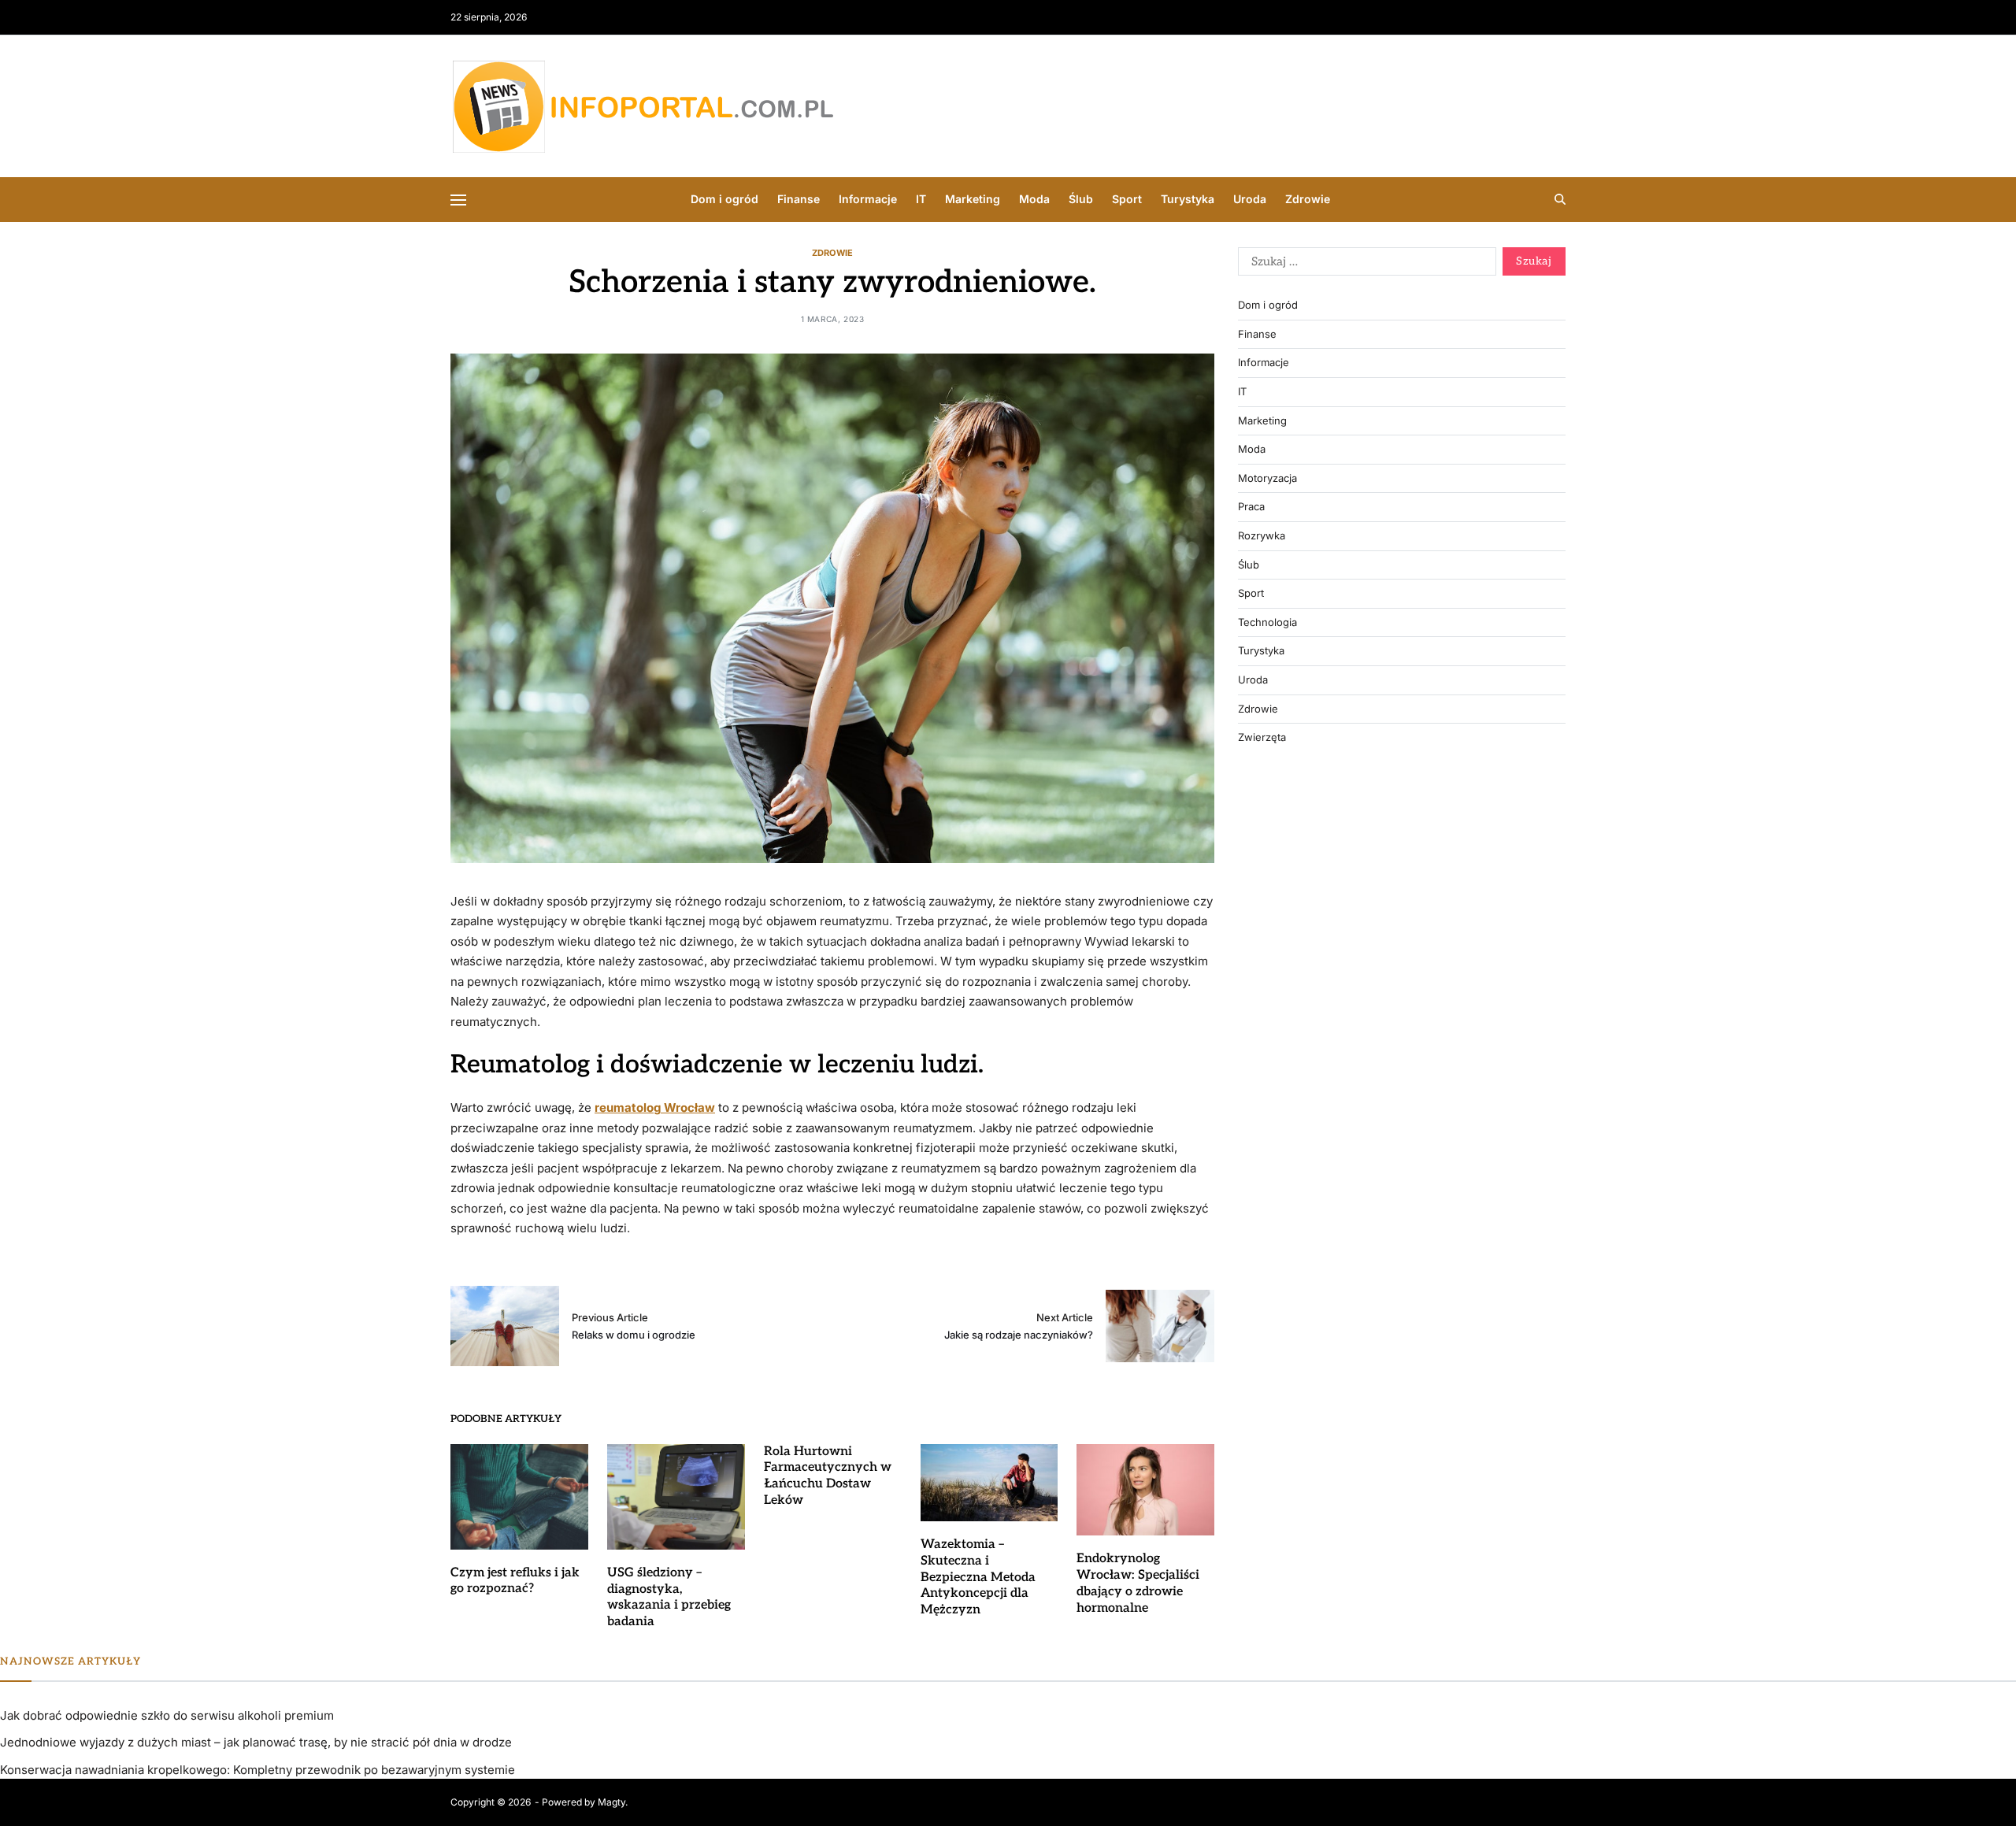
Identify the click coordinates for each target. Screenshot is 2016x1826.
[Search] (1560, 199)
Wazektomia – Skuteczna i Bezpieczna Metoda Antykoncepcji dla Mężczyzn (978, 1577)
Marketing (973, 199)
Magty (611, 1802)
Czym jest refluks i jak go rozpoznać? (515, 1581)
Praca (1251, 507)
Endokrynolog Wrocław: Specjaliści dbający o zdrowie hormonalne (1138, 1583)
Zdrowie (1308, 199)
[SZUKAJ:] (1364, 265)
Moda (1034, 199)
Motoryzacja (1267, 478)
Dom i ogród (724, 199)
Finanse (799, 199)
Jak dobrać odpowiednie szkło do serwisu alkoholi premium (167, 1715)
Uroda (1250, 199)
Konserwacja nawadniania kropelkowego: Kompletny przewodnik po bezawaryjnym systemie (258, 1770)
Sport (1127, 199)
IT (921, 199)
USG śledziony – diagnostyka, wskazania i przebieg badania (669, 1597)
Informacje (868, 199)
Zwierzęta (1262, 737)
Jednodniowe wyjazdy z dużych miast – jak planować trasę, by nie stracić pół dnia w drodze (256, 1742)
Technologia (1267, 622)
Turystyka (1188, 199)
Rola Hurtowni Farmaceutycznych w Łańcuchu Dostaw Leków (828, 1476)
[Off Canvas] (458, 200)
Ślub (1081, 199)
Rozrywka (1262, 536)
